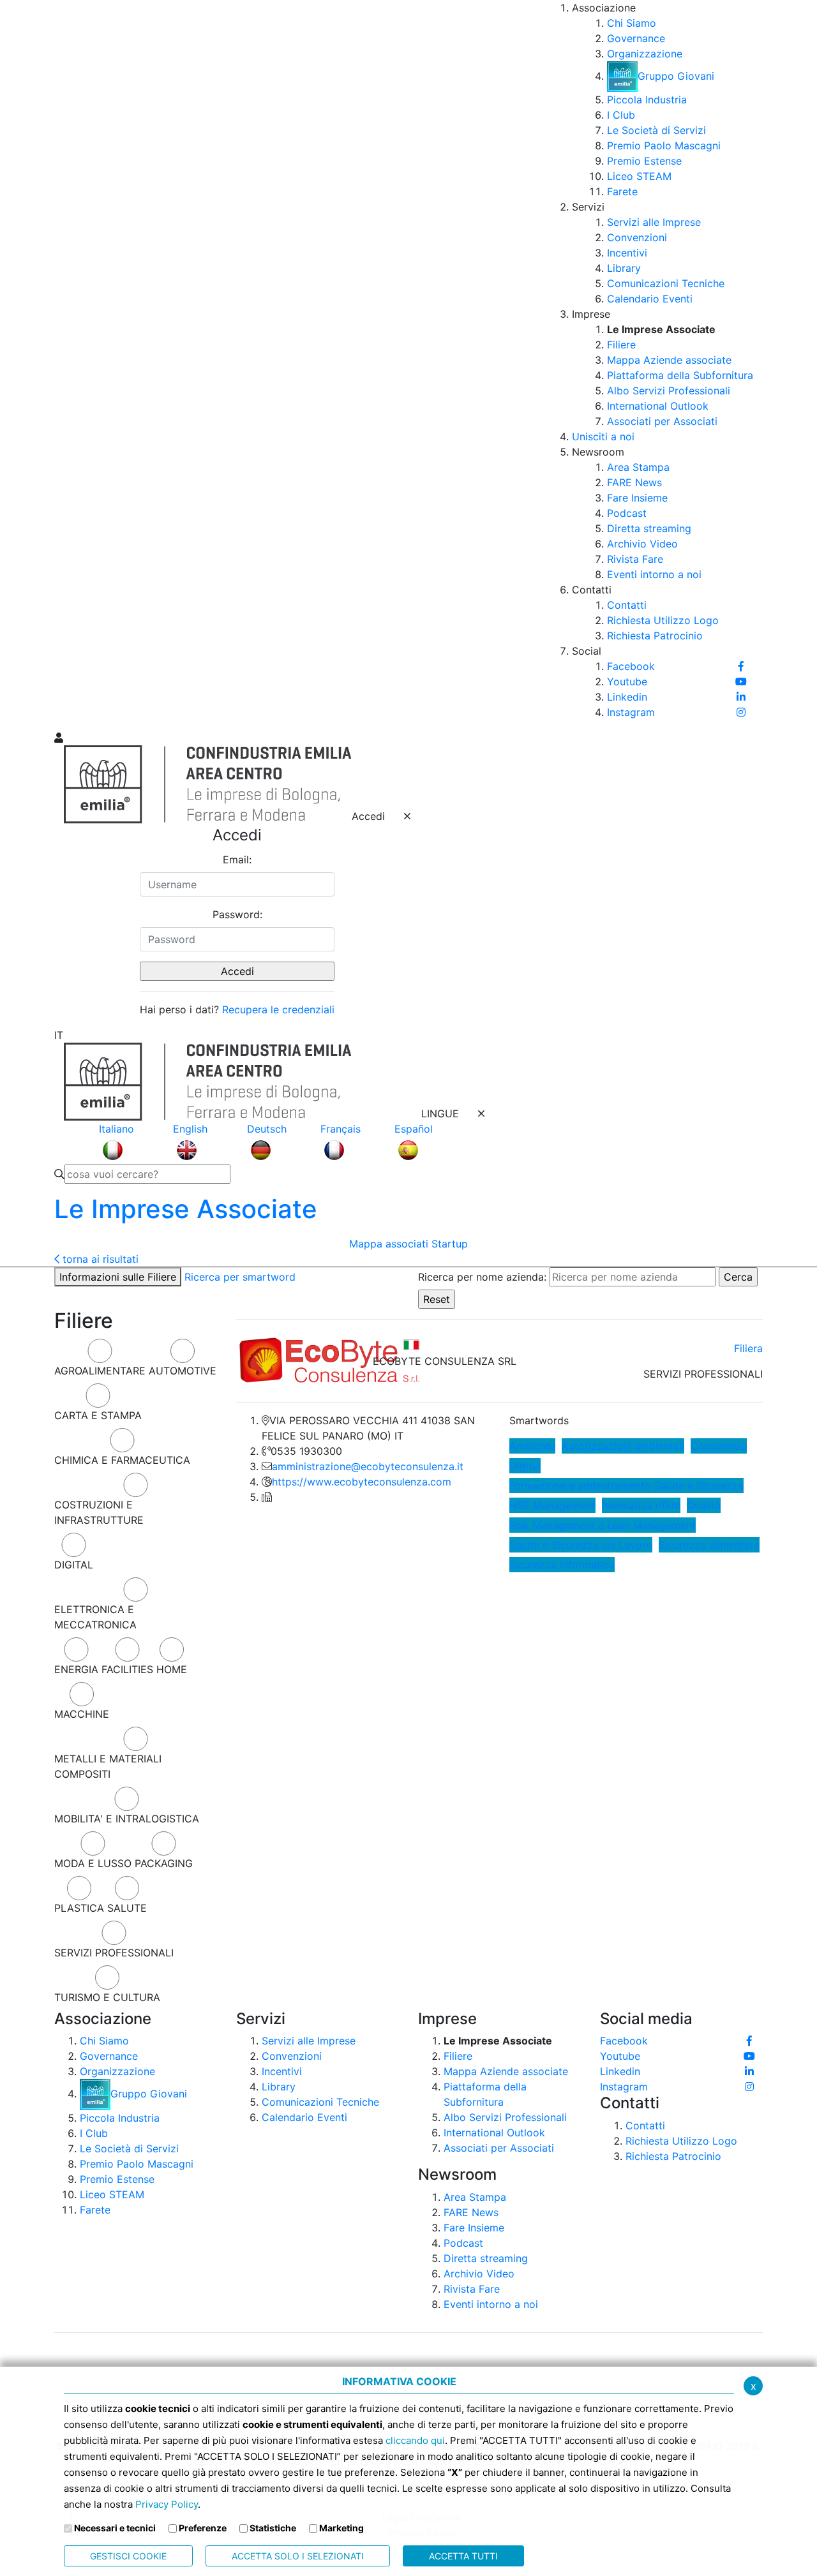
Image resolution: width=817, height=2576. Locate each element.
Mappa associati (389, 1244)
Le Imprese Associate (186, 1209)
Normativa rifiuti (641, 1505)
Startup (450, 1244)
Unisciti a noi (603, 436)
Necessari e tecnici (115, 2528)
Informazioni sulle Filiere (118, 1277)
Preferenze (203, 2528)
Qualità (704, 1505)
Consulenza (719, 1446)
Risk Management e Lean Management (603, 1525)
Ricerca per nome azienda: (482, 1277)
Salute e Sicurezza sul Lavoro (581, 1545)
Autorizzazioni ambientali (623, 1446)
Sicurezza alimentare (709, 1545)
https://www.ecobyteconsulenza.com (362, 1482)
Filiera (748, 1348)
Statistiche (273, 2528)
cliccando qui (415, 2440)
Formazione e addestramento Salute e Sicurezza (626, 1485)
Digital (525, 1466)
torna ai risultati (99, 1259)
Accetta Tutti (463, 2556)
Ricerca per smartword (240, 1277)
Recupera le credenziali (278, 1009)
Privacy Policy (167, 2504)
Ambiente (532, 1446)
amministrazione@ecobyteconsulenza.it (368, 1466)
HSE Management (552, 1505)
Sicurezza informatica (562, 1565)
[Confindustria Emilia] (70, 364)
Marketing (341, 2528)
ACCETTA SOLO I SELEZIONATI (298, 2556)
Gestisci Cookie (128, 2556)
